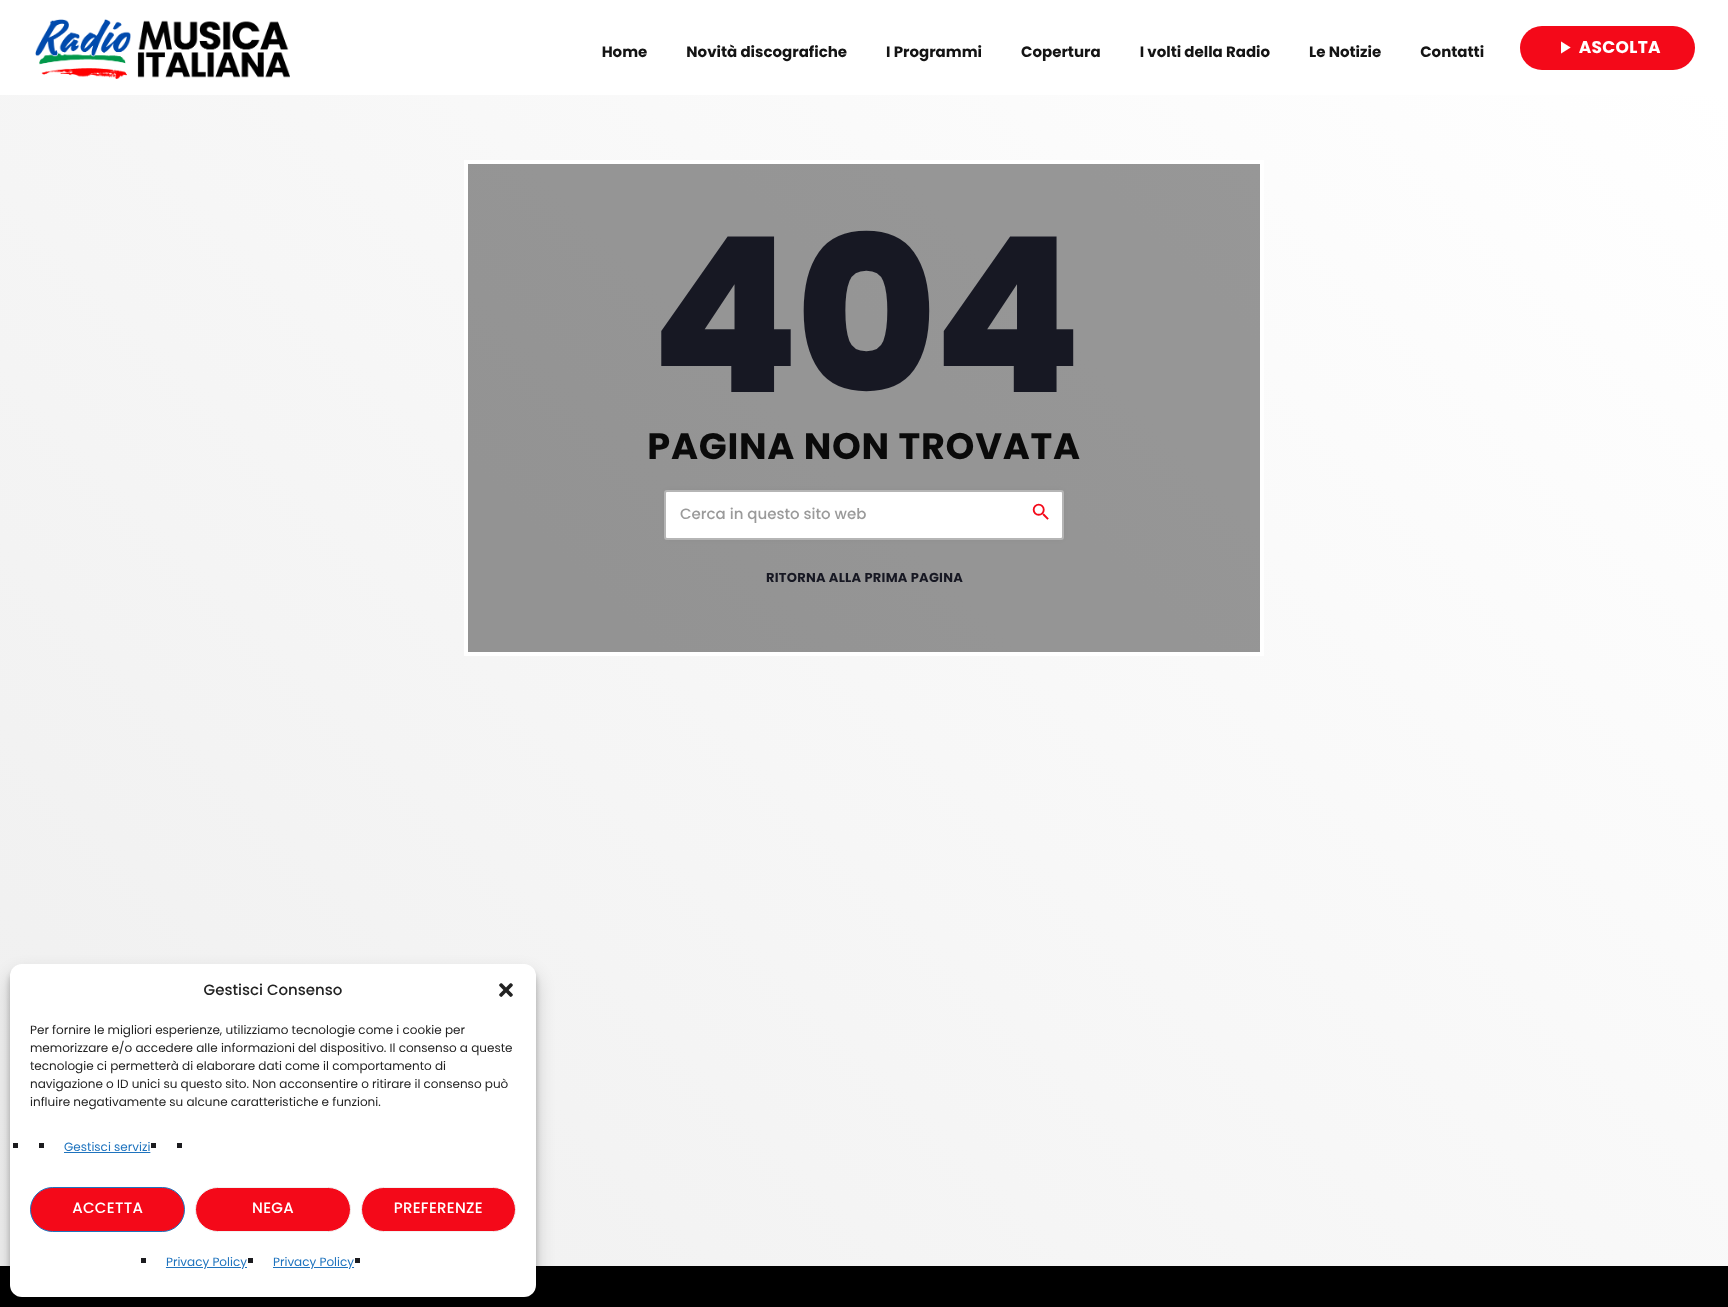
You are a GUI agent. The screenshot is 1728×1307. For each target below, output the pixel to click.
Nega (273, 1208)
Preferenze (438, 1208)
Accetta (107, 1208)
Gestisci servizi (107, 1147)
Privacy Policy (206, 1262)
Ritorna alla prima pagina (864, 577)
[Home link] (162, 48)
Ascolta (1607, 47)
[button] (506, 990)
